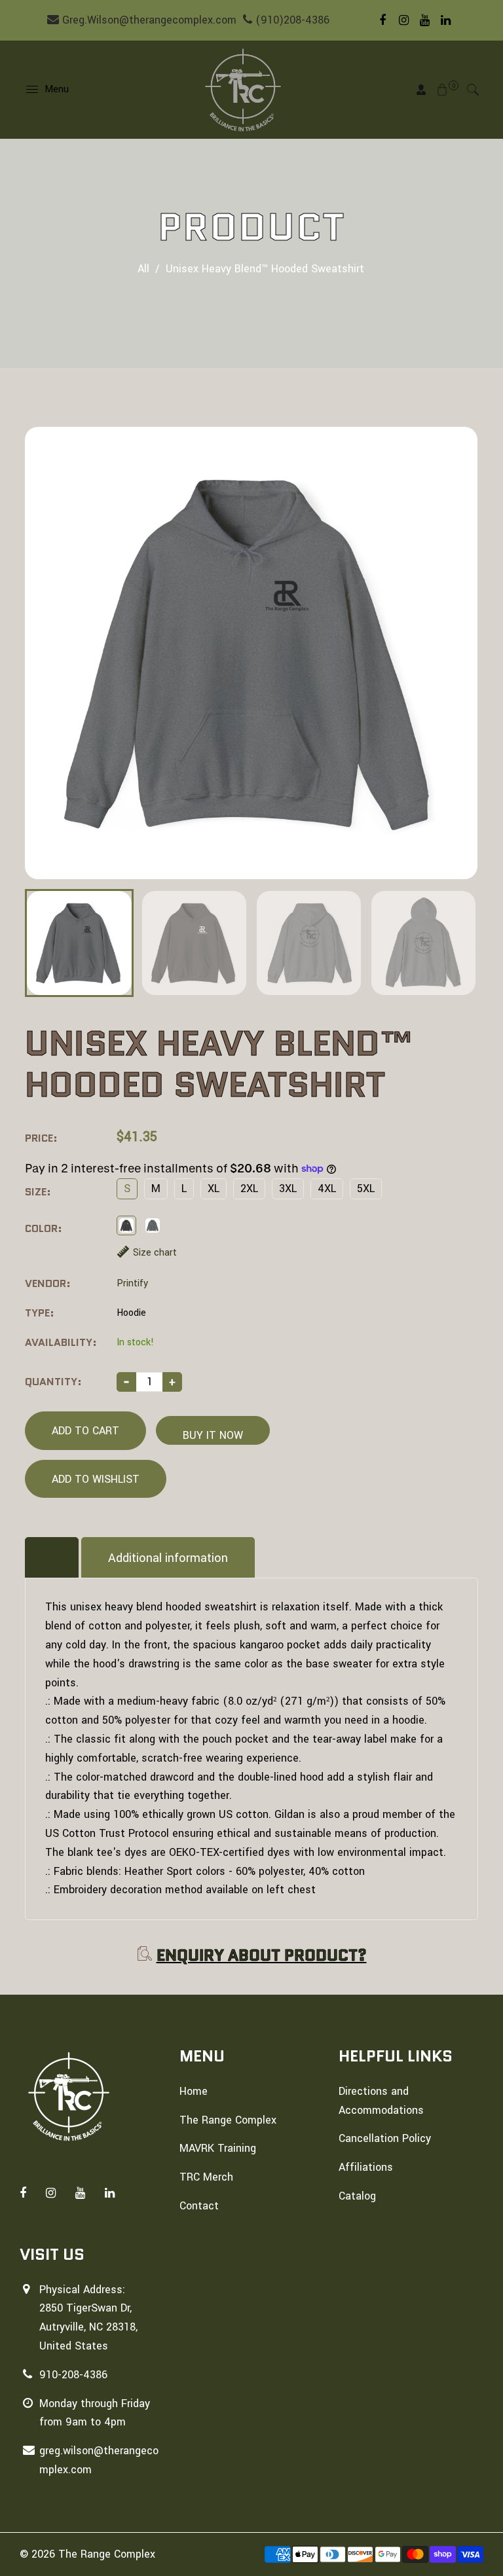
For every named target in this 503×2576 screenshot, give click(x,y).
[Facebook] (382, 20)
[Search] (473, 90)
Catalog (357, 2196)
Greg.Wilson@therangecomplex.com (148, 20)
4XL (327, 1188)
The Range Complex (228, 2120)
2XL (249, 1188)
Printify (132, 1283)
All (143, 269)
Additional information (168, 1558)
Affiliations (366, 2167)
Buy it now (213, 1435)
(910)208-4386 (291, 20)
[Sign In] (421, 90)
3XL (288, 1188)
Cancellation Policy (385, 2138)
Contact (199, 2206)
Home (194, 2091)
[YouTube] (424, 20)
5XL (366, 1188)
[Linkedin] (445, 20)
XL (214, 1188)
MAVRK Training (218, 2148)
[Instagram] (403, 20)
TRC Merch (206, 2177)
